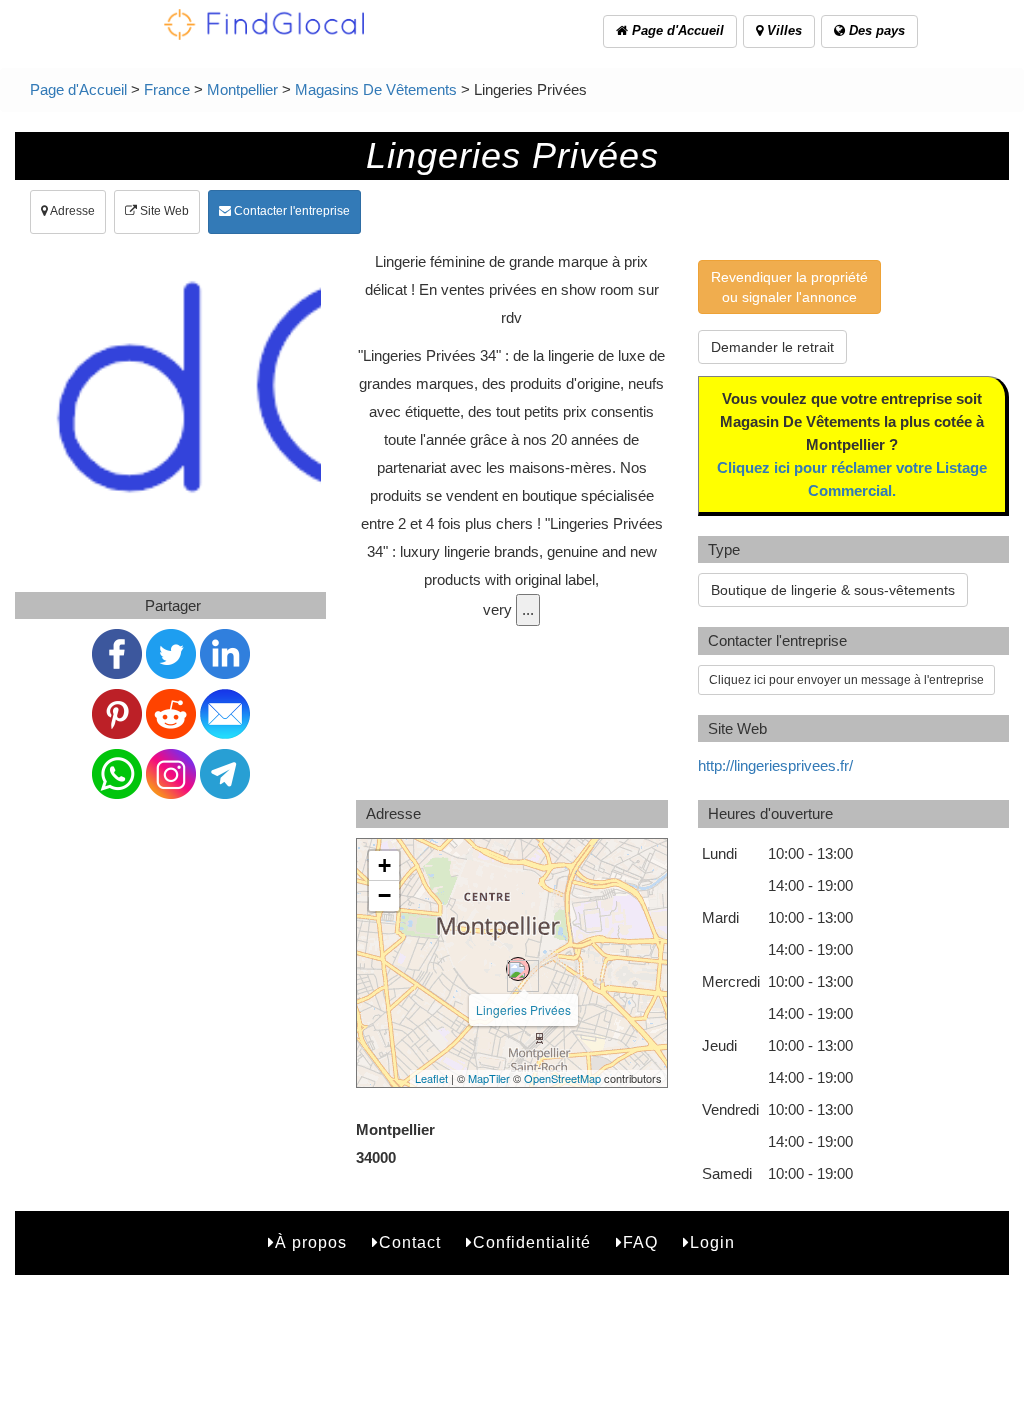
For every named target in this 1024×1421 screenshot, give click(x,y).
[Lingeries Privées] (518, 969)
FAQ (640, 1242)
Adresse (71, 211)
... (528, 609)
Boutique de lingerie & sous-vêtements (833, 590)
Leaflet (431, 1078)
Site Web (163, 211)
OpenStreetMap (562, 1078)
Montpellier (242, 89)
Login (712, 1242)
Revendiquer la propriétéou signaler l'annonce (789, 287)
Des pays (875, 30)
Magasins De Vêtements (376, 89)
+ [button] (384, 865)
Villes (782, 30)
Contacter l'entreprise (290, 211)
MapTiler (489, 1078)
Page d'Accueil (676, 30)
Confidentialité (532, 1242)
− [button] (384, 895)
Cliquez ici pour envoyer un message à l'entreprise (846, 680)
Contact (410, 1242)
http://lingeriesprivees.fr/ (775, 765)
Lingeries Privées (523, 1009)
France (167, 89)
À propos (311, 1242)
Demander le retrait (772, 347)
